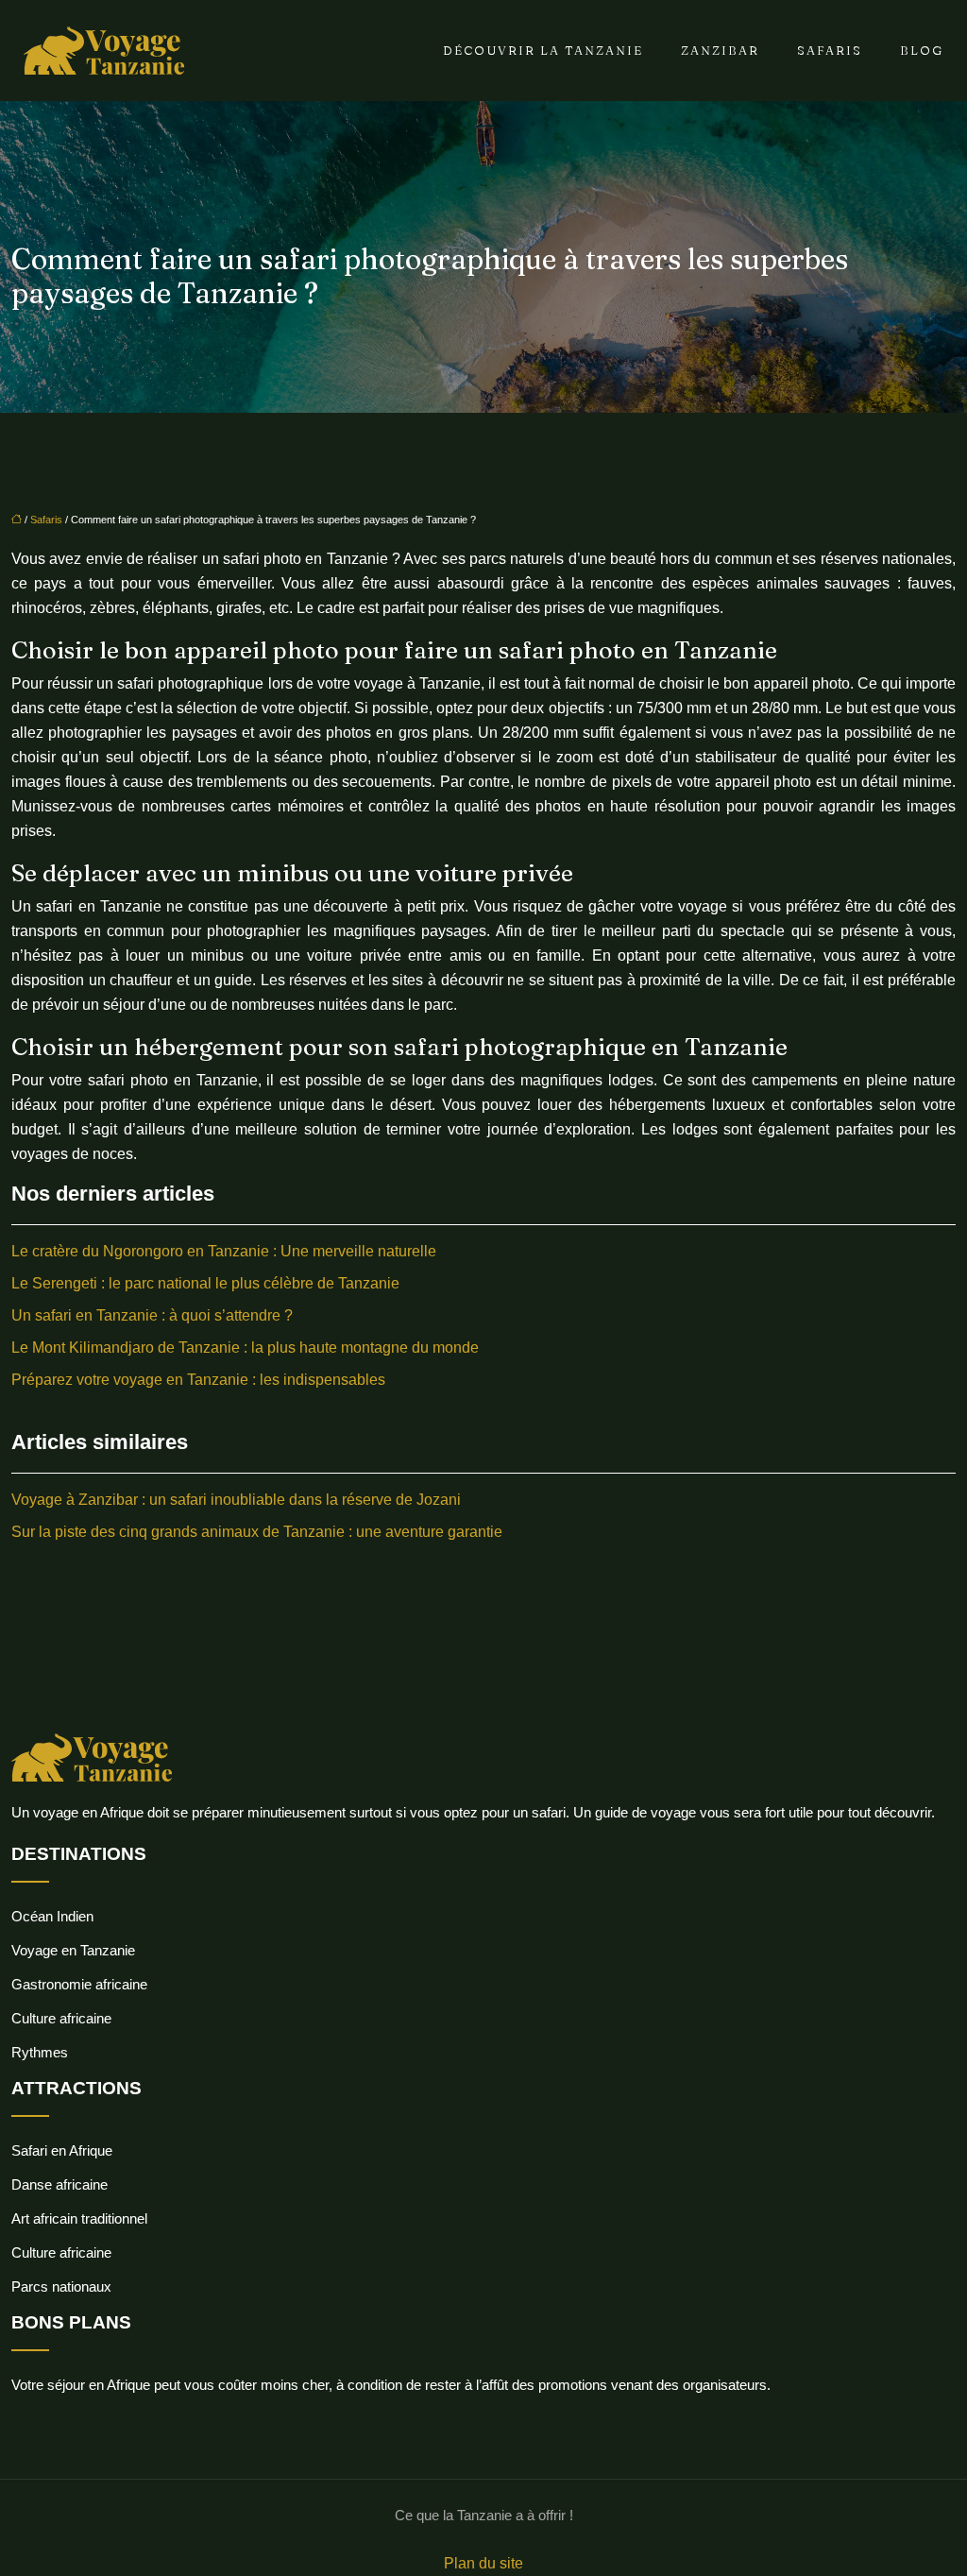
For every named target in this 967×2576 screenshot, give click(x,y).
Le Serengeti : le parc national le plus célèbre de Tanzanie (205, 1283)
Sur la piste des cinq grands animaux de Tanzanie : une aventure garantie (257, 1532)
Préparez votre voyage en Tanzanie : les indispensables (198, 1380)
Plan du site (483, 2563)
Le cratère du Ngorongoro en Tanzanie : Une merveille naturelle (224, 1251)
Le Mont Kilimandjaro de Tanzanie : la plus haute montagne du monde (245, 1348)
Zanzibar (720, 50)
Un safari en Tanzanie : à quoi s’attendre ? (152, 1315)
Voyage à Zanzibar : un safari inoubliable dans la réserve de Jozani (236, 1500)
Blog (922, 50)
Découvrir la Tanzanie (543, 50)
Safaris (830, 50)
